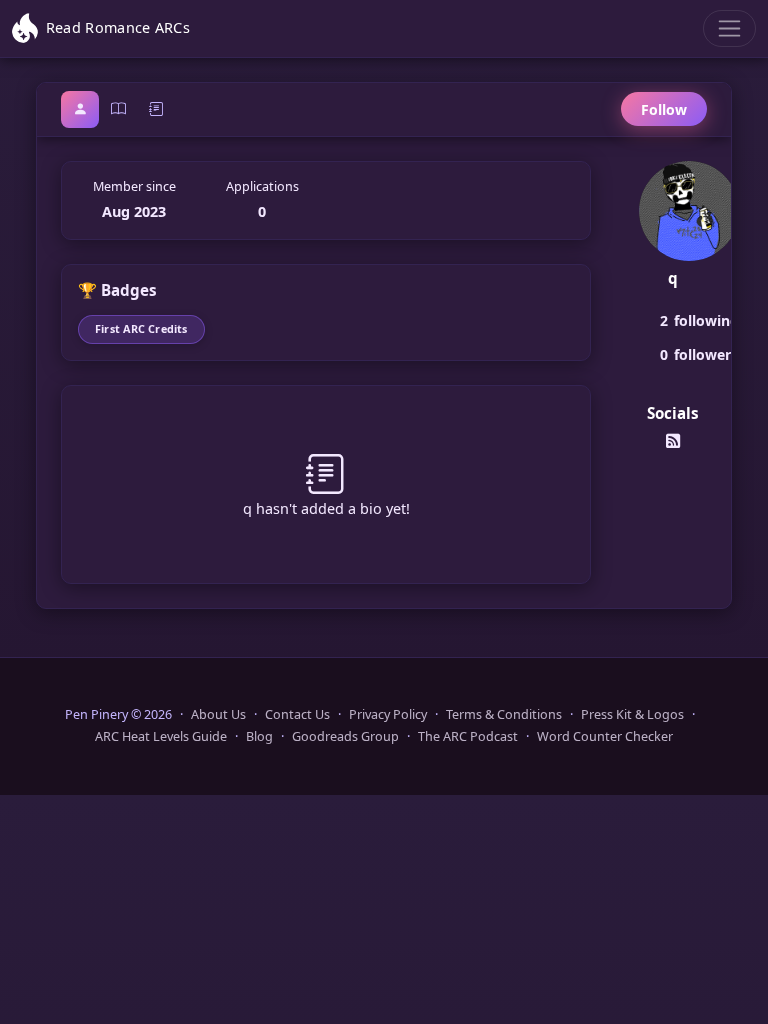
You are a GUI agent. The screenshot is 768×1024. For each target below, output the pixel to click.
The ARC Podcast (468, 736)
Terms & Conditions (504, 714)
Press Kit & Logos (632, 714)
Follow (664, 109)
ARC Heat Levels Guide (161, 736)
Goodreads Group (345, 736)
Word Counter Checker (605, 736)
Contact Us (297, 714)
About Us (218, 714)
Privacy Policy (388, 714)
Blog (259, 736)
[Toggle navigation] (729, 28)
